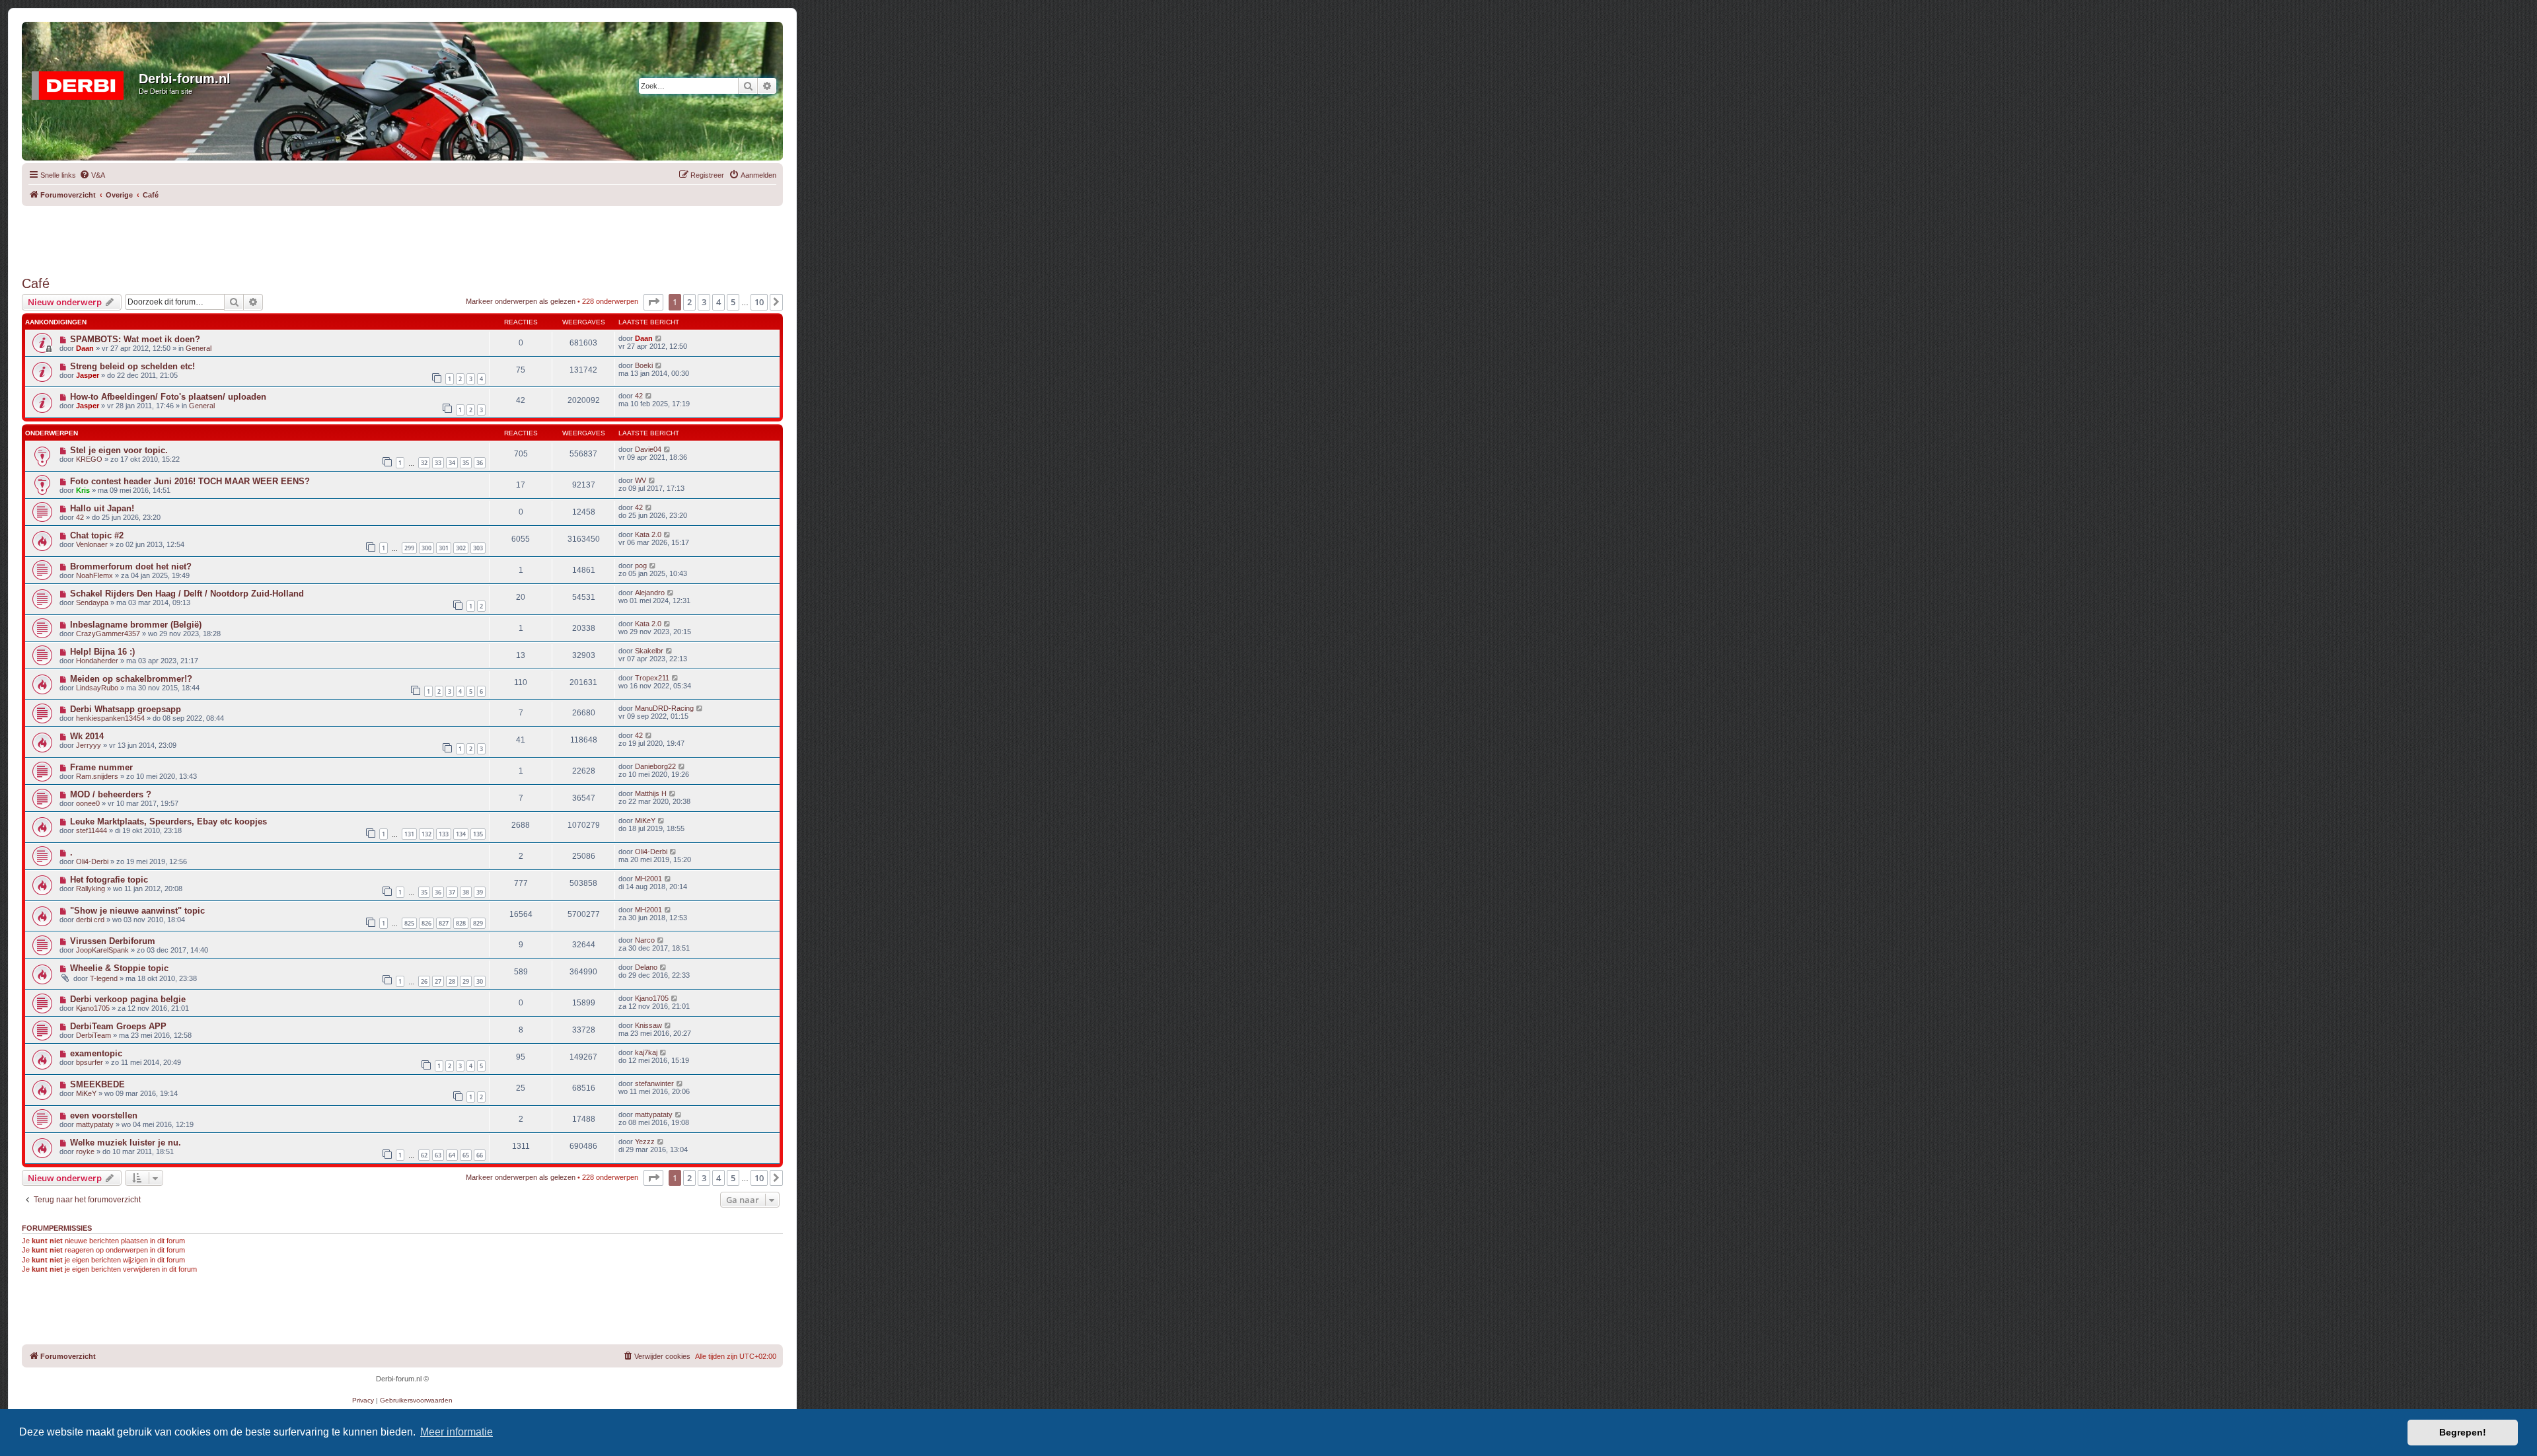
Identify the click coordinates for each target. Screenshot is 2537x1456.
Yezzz (645, 1142)
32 (424, 463)
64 (452, 1155)
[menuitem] (92, 175)
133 (444, 834)
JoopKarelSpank (102, 950)
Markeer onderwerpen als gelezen (521, 301)
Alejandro (650, 593)
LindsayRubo (97, 688)
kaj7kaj (646, 1052)
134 (461, 834)
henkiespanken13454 (110, 718)
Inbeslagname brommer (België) (136, 625)
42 (639, 396)
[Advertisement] (402, 236)
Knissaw (648, 1025)
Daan (85, 348)
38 (466, 892)
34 (452, 463)
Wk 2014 (87, 736)
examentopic (96, 1053)
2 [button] (689, 302)
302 (461, 548)
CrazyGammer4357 (108, 634)
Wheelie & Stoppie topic (119, 968)
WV (641, 480)
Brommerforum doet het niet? (131, 566)
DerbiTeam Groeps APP (118, 1026)
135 (478, 834)
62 (424, 1155)
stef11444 (92, 830)
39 (480, 892)
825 (409, 923)
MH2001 (648, 879)
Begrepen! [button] (2463, 1432)
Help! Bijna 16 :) (102, 652)
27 (438, 981)
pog (641, 565)
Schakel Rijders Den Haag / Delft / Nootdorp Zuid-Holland (187, 594)
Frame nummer (101, 767)
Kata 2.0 (648, 534)
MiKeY (645, 820)
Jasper (88, 375)
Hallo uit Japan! (102, 508)
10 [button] (759, 302)
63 (438, 1155)
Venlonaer (92, 544)
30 (480, 981)
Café (36, 283)
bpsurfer (90, 1062)
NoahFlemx (94, 575)
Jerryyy (89, 745)
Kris (83, 490)
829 (478, 923)
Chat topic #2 (97, 535)
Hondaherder (97, 661)
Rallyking (91, 889)
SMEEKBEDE (97, 1084)
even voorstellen (104, 1115)
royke (85, 1151)
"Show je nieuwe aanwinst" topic (137, 911)
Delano (646, 967)
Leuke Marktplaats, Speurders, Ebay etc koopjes (168, 821)
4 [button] (718, 302)
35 (466, 463)
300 (426, 548)
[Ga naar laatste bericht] (659, 338)
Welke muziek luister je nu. (126, 1143)
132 (426, 834)
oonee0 (88, 803)
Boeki (644, 365)
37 (452, 892)
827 (444, 923)
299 (409, 548)
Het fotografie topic (109, 880)
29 (466, 981)
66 (480, 1155)
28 (452, 981)
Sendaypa (92, 602)
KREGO (89, 459)
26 (424, 981)
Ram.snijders (97, 776)
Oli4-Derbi (92, 861)
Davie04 (648, 449)
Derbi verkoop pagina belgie (128, 999)
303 (478, 548)
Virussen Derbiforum (113, 941)
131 (409, 834)
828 (461, 923)
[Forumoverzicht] (82, 83)
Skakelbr (649, 651)
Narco (645, 940)
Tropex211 (652, 678)
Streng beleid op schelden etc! (132, 366)
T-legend (104, 978)
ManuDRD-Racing (664, 708)
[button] (653, 302)
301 (444, 548)
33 (438, 463)
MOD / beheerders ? (111, 794)
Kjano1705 (93, 1008)
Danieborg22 (655, 766)
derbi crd (90, 920)
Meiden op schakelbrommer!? (131, 679)
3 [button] (704, 302)
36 (480, 463)
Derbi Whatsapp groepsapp (126, 709)
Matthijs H (651, 793)
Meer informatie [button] (457, 1432)
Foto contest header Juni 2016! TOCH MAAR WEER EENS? (190, 481)
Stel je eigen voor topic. (119, 450)
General (199, 348)
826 (426, 923)
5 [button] (733, 302)
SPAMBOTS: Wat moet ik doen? (135, 339)
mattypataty (95, 1124)
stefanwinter (654, 1083)
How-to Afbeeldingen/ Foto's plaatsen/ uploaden (168, 397)
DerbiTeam (93, 1035)
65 (466, 1155)
